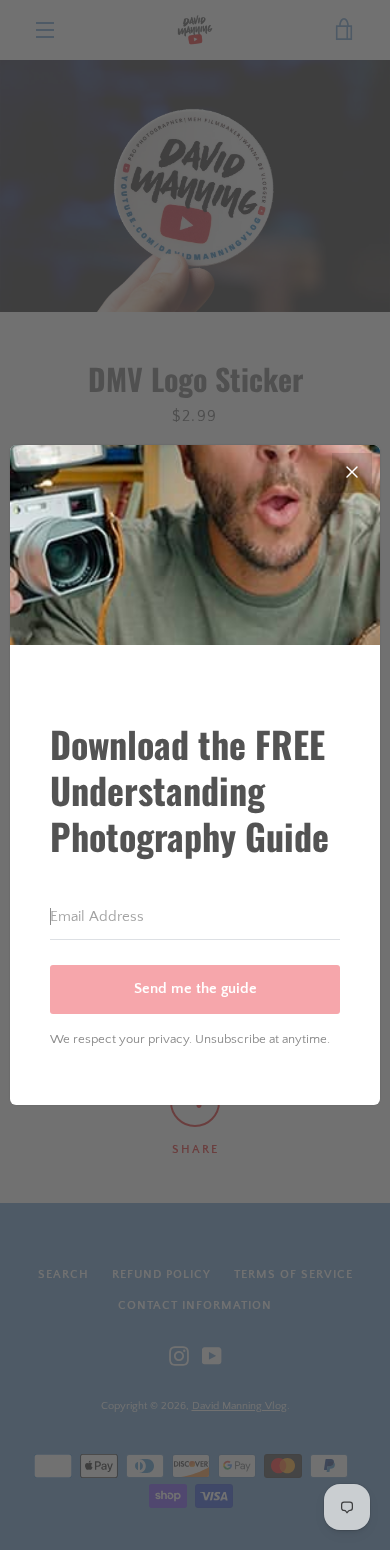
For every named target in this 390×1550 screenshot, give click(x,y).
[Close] (352, 473)
